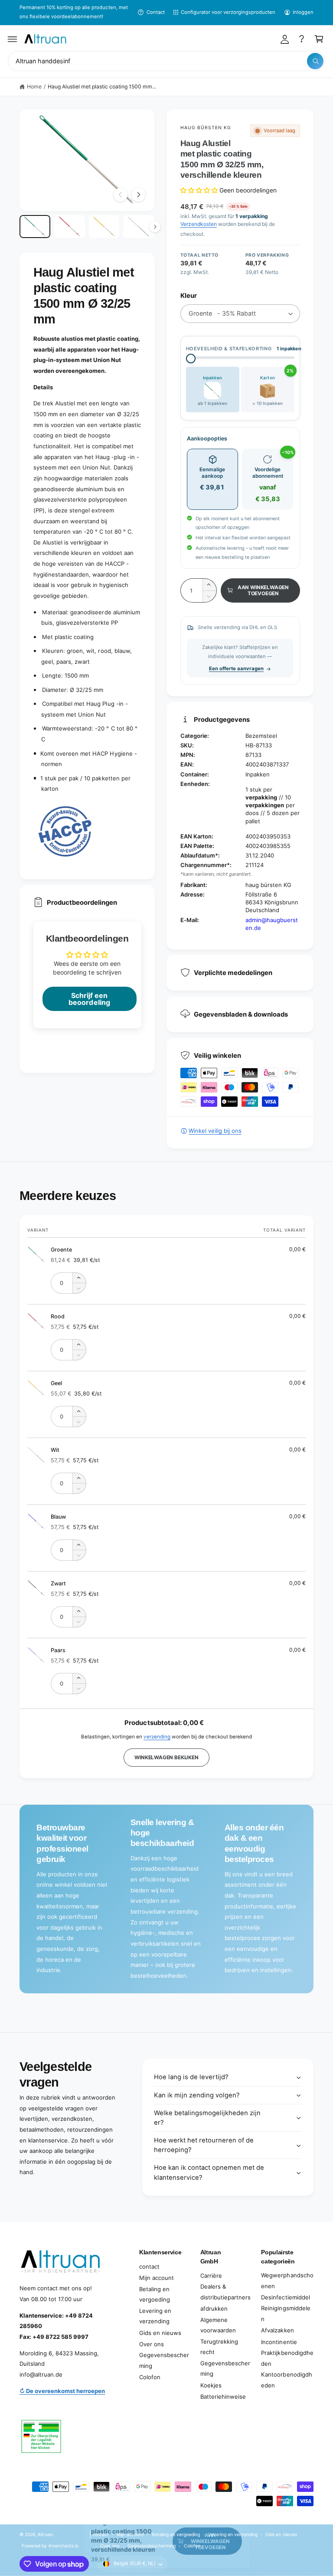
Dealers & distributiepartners (225, 2292)
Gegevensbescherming (164, 2360)
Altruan (45, 2534)
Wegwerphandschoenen (287, 2281)
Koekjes (211, 2385)
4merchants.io (63, 2546)
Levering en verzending (155, 2316)
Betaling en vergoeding (155, 2294)
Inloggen (303, 12)
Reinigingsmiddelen (286, 2314)
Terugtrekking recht (219, 2347)
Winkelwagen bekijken (166, 1758)
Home (34, 86)
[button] (13, 39)
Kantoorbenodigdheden (286, 2380)
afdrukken (214, 2309)
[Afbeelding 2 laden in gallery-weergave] (70, 227)
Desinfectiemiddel (285, 2297)
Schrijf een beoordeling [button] (89, 999)
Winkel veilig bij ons (215, 1131)
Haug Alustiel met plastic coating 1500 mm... (102, 86)
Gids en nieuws (160, 2333)
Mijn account (157, 2278)
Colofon (150, 2377)
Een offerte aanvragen (236, 668)
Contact (155, 12)
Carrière (211, 2276)
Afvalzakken (277, 2330)
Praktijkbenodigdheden (287, 2358)
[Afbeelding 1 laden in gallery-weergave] (35, 227)
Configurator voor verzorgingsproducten (228, 12)
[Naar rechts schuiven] (138, 195)
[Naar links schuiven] (121, 195)
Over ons (152, 2344)
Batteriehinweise (223, 2397)
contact (149, 2266)
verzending (157, 1737)
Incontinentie (279, 2342)
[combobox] (166, 61)
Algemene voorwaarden (218, 2325)
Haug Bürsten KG (206, 127)
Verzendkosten (199, 224)
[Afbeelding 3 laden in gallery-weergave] (104, 227)
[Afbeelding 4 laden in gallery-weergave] (139, 227)
